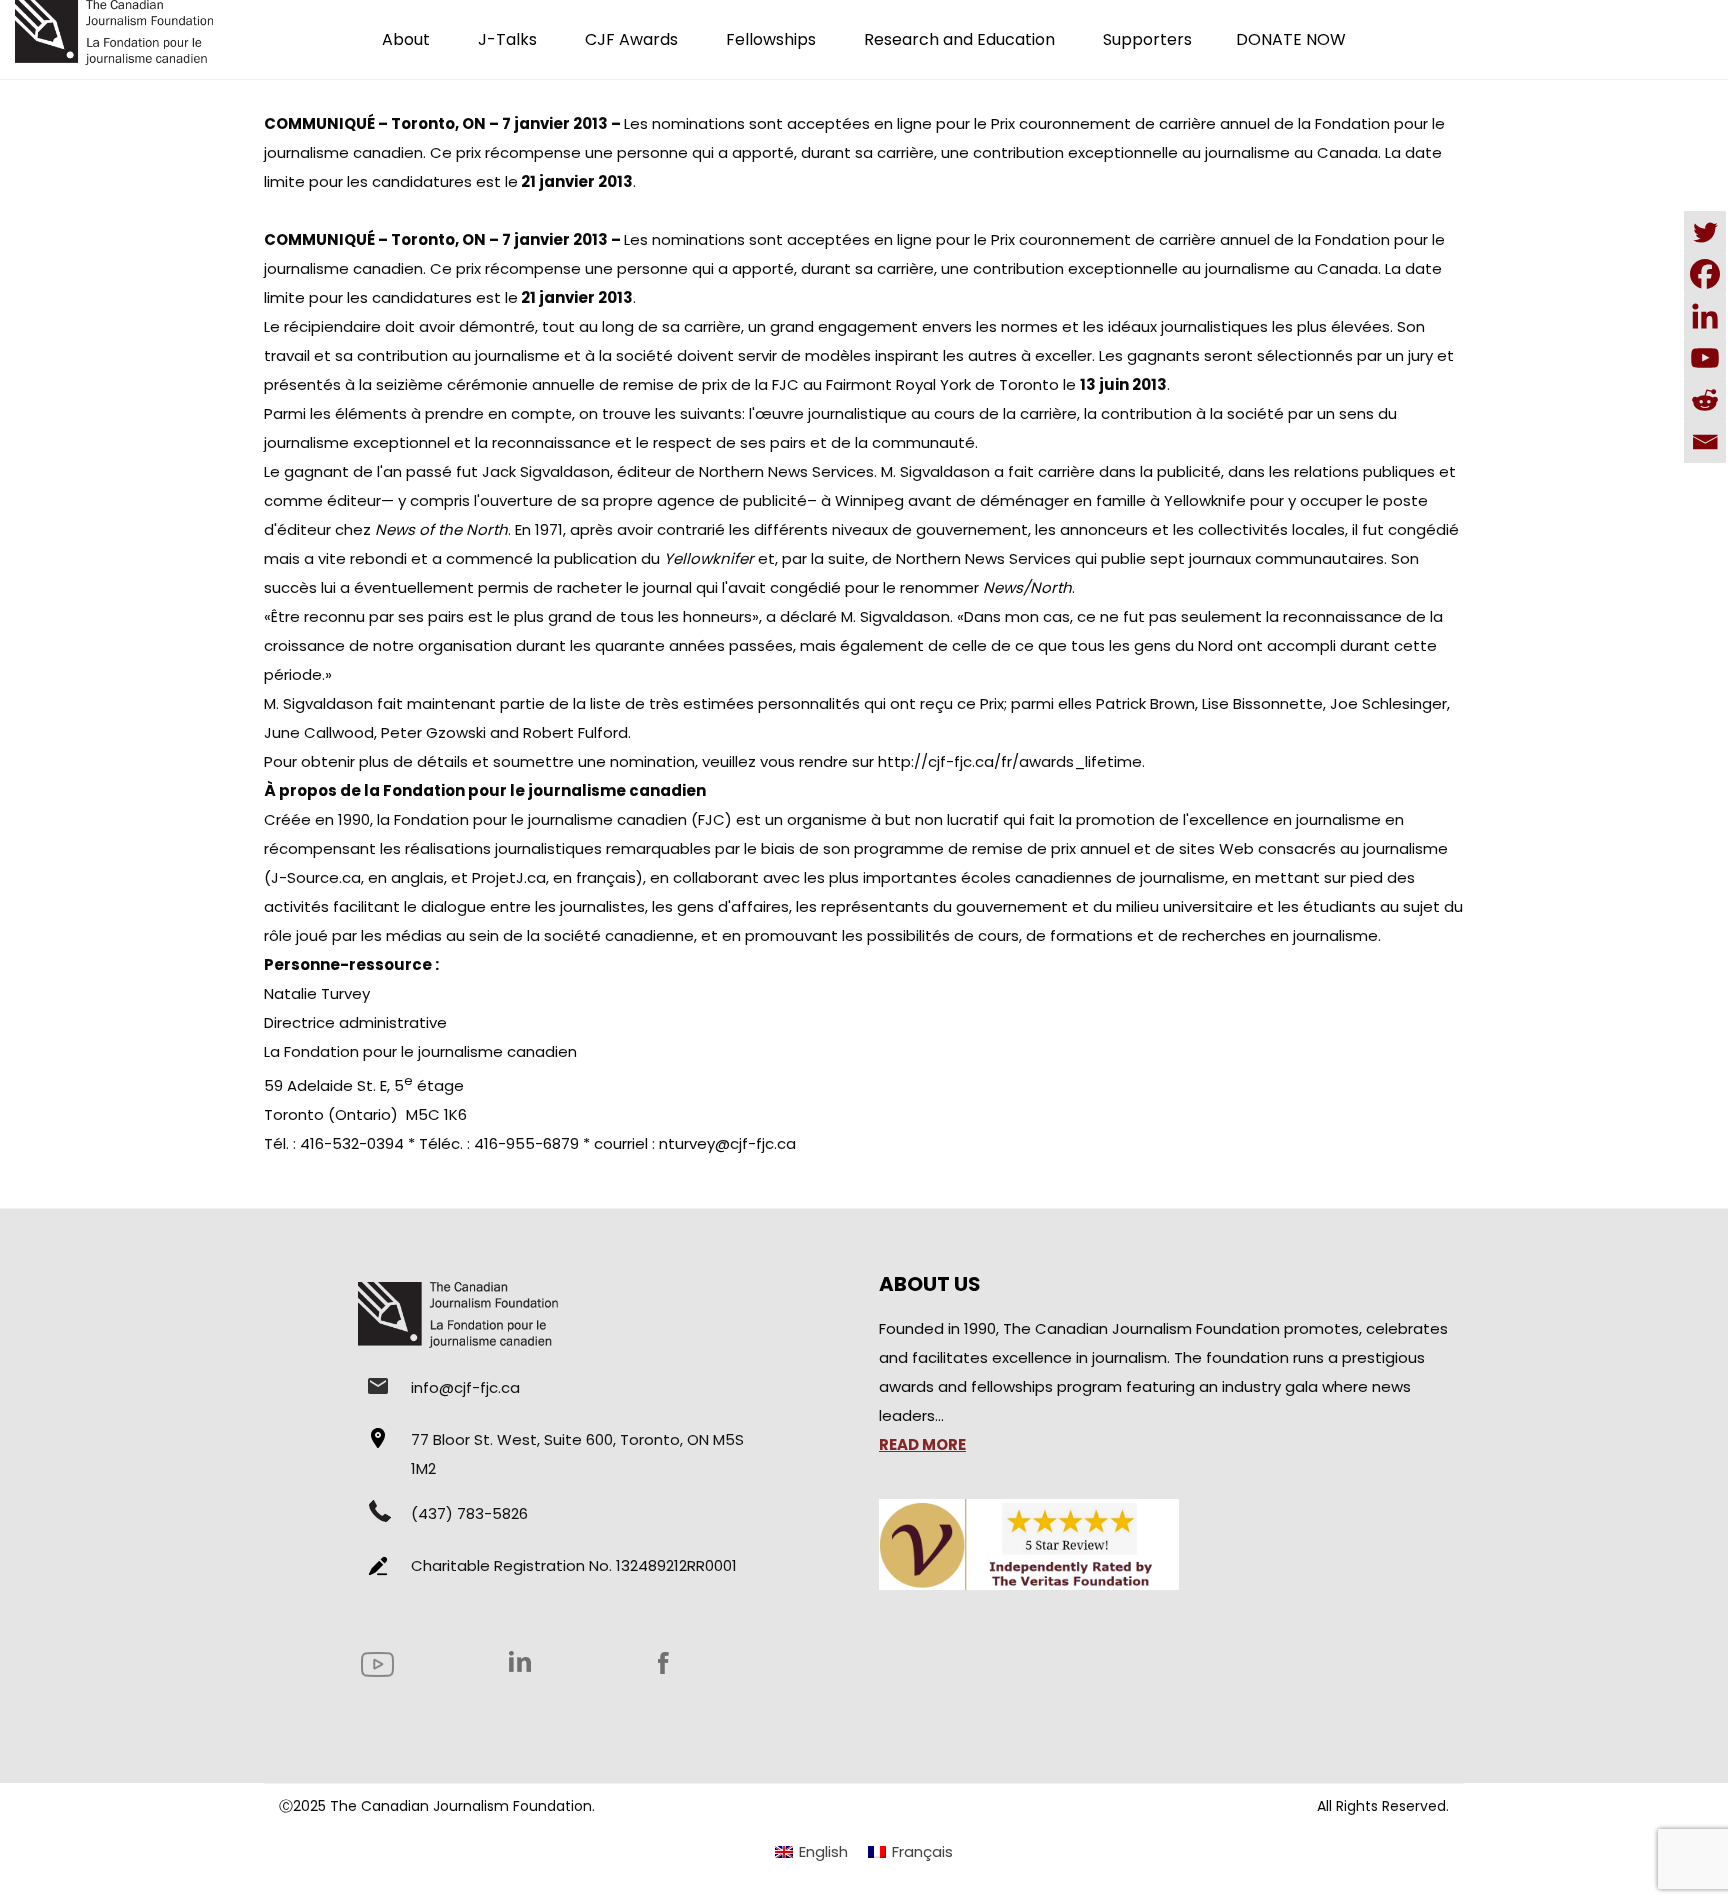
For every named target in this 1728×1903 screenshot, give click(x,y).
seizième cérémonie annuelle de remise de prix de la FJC (587, 384)
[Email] (1705, 442)
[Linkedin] (1705, 316)
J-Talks (507, 39)
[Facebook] (1705, 274)
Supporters (1147, 39)
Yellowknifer (709, 558)
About (406, 39)
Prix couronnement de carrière (1103, 123)
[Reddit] (1705, 400)
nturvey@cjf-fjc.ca (727, 1143)
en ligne (901, 123)
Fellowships (771, 39)
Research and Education (959, 39)
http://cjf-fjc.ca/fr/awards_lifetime (1010, 761)
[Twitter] (1705, 232)
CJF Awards (631, 39)
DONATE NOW (1291, 39)
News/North (1027, 587)
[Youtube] (1705, 358)
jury (1420, 355)
